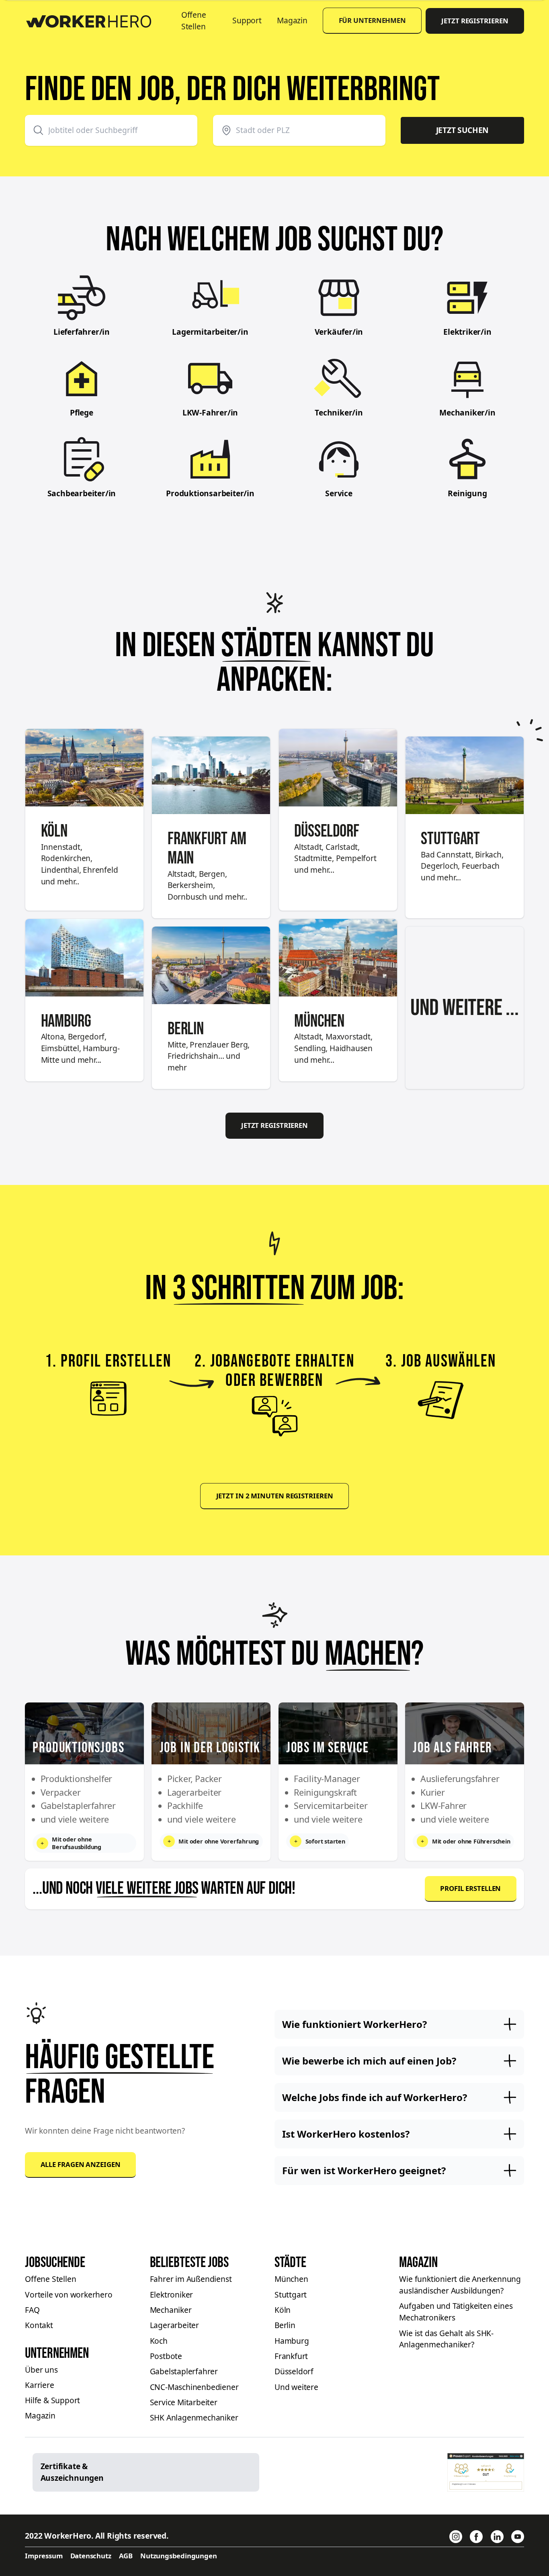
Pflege (82, 413)
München (291, 2279)
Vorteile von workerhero (69, 2295)
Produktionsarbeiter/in (210, 493)
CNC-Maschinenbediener (194, 2387)
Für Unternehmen (373, 20)
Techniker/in (339, 413)
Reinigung (467, 493)
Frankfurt (291, 2356)
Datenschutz (91, 2556)
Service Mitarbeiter (184, 2402)
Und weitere (296, 2387)
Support (247, 20)
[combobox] (111, 130)
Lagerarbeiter (174, 2325)
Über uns (41, 2370)
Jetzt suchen (463, 130)
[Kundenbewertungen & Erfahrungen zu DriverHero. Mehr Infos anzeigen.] (486, 2472)
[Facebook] (476, 2537)
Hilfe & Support (52, 2400)
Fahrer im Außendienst (191, 2279)
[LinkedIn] (497, 2537)
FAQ (32, 2310)
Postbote (166, 2356)
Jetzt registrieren (475, 21)
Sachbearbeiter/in (82, 493)
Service (339, 493)
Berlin (285, 2325)
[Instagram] (456, 2537)
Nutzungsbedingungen (178, 2556)
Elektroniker (172, 2295)
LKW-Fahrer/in (210, 413)
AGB (126, 2556)
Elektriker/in (467, 332)
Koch (159, 2341)
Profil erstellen (470, 1888)
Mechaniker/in (467, 413)
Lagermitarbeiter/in (210, 332)
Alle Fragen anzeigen (81, 2164)
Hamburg (292, 2341)
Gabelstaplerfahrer (184, 2371)
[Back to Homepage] (95, 19)
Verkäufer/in (339, 332)
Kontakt (39, 2325)
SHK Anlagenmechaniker (194, 2418)
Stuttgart (291, 2295)
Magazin (292, 20)
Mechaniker (171, 2310)
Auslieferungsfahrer (460, 1779)
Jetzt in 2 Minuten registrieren (275, 1496)
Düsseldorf (294, 2371)
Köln (283, 2310)
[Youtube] (518, 2537)
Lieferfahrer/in (82, 332)
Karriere (39, 2385)
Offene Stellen (194, 21)
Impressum (44, 2556)
